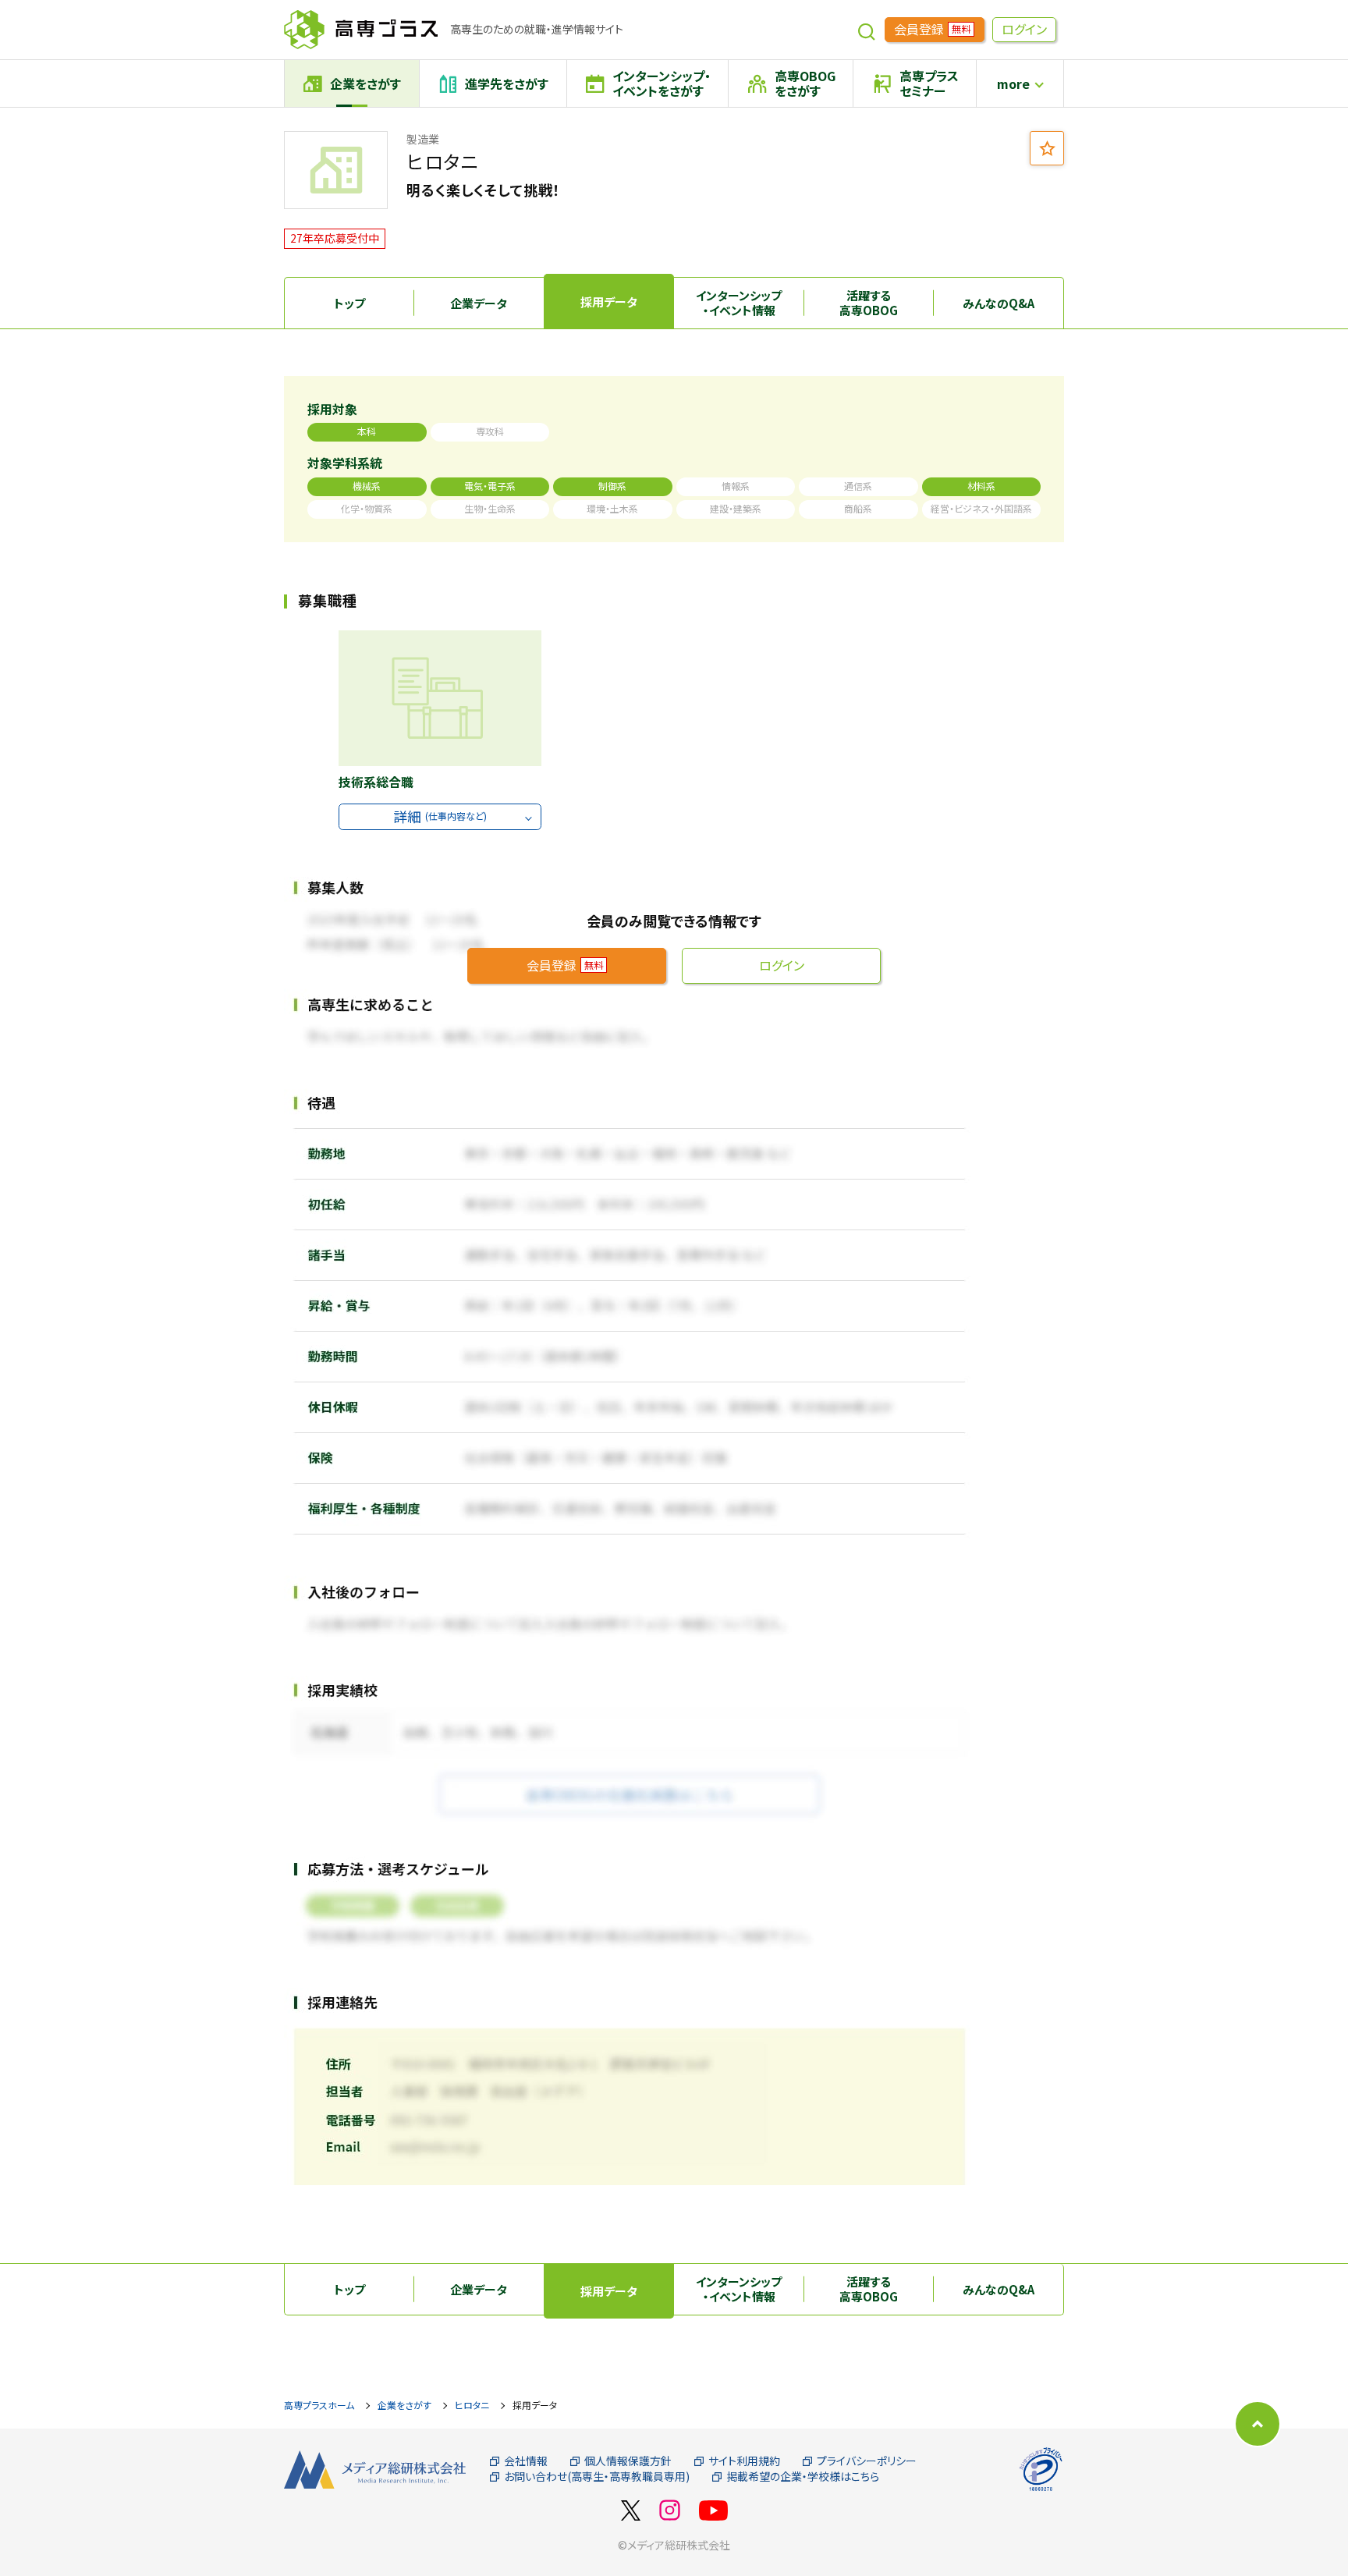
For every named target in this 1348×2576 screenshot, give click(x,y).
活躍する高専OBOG (869, 303)
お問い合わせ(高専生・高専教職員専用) (597, 2477)
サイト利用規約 (744, 2461)
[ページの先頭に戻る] (1258, 2424)
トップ (349, 303)
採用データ (609, 302)
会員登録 (932, 29)
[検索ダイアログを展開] (867, 30)
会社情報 (526, 2461)
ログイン (1024, 29)
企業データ (479, 303)
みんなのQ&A (999, 303)
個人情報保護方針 (628, 2461)
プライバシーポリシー (867, 2461)
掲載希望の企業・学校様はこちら (803, 2477)
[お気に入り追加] (1047, 148)
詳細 (440, 816)
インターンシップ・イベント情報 (739, 303)
